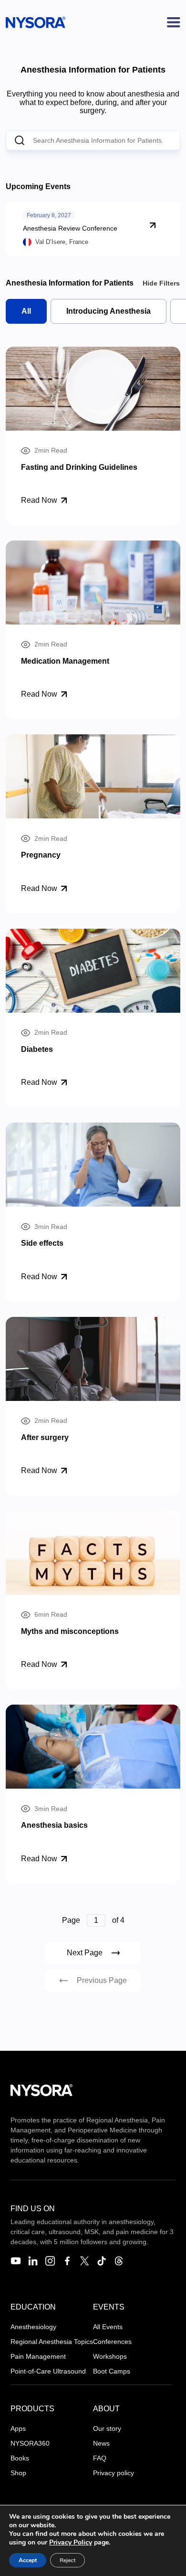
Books (20, 2458)
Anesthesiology (33, 2327)
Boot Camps (112, 2371)
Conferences (112, 2342)
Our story (107, 2428)
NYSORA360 (30, 2443)
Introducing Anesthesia (108, 311)
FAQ (100, 2458)
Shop (18, 2473)
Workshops (110, 2356)
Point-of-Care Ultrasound (48, 2371)
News (101, 2443)
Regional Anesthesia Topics (52, 2342)
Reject (67, 2560)
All (26, 311)
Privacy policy (114, 2473)
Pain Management (38, 2356)
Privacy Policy (71, 2542)
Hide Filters (161, 283)
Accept (28, 2560)
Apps (18, 2428)
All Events (108, 2327)
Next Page (85, 1953)
